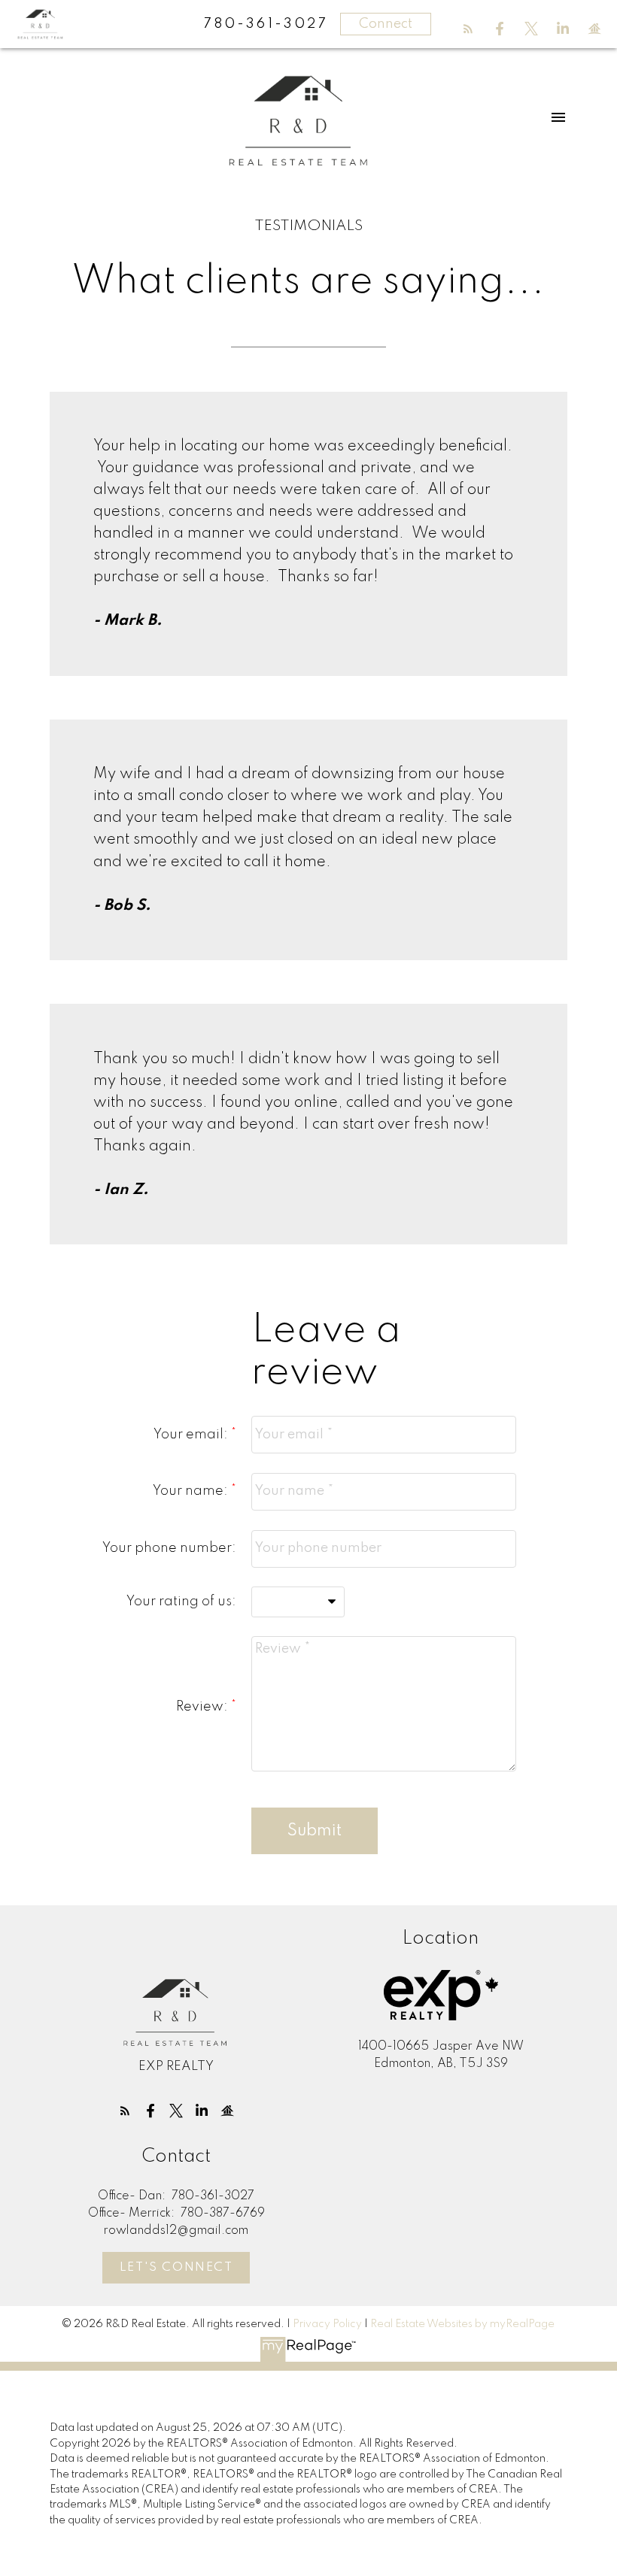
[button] (468, 29)
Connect (386, 24)
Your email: (192, 1435)
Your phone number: (169, 1548)
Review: (204, 1707)
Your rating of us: (181, 1602)
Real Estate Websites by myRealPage (462, 2324)
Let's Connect (176, 2268)
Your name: (192, 1491)
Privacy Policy (327, 2324)
